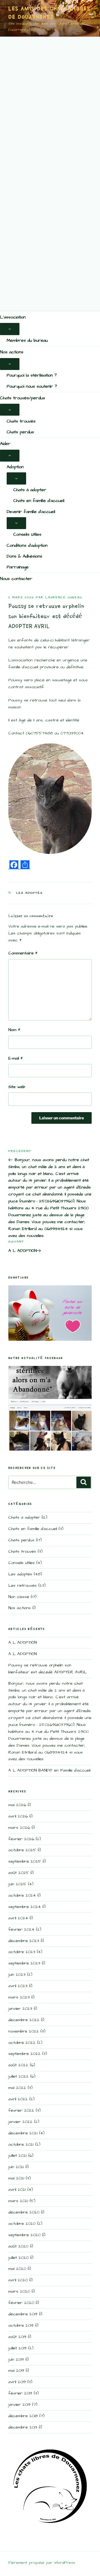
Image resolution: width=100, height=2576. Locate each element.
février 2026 (21, 1839)
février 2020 (21, 2303)
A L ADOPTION (22, 1642)
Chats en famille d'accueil (33, 1529)
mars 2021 (18, 2201)
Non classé (19, 1597)
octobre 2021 (21, 2144)
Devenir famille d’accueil (31, 512)
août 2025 (19, 1873)
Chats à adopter (30, 490)
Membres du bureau (27, 340)
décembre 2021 (23, 2133)
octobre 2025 (22, 1850)
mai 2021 (16, 2178)
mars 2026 (19, 1828)
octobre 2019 (21, 2325)
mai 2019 (16, 2371)
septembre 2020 (24, 2235)
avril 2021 (17, 2190)
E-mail (16, 1058)
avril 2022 (18, 2099)
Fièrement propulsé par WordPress (42, 2563)
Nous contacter (16, 579)
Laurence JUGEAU (64, 597)
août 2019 (17, 2337)
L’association (13, 317)
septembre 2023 (24, 1963)
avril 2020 (18, 2280)
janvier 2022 (20, 2122)
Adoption (15, 467)
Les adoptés (30, 893)
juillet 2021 (17, 2156)
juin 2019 (16, 2359)
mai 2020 (17, 2269)
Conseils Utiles (27, 534)
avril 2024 (18, 1918)
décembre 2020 (24, 2212)
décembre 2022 (24, 2020)
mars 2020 (19, 2291)
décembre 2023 (24, 1941)
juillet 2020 (18, 2258)
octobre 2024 (22, 1895)
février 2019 (20, 2393)
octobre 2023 (22, 1952)
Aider (5, 444)
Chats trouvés (21, 421)
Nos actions (12, 352)
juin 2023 (17, 1975)
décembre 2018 (23, 2416)
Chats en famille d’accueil (39, 501)
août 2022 (18, 2065)
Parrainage (18, 567)
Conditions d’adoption (27, 545)
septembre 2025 (25, 1861)
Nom (14, 1030)
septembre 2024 (25, 1907)
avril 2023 (18, 1986)
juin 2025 (17, 1884)
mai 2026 (17, 1805)
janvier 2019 (19, 2405)
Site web (17, 1087)
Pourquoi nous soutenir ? (32, 386)
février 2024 (21, 1929)
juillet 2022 (18, 2076)
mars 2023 (19, 1997)
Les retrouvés (22, 1585)
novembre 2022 (24, 2031)
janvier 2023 (20, 2009)
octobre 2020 (22, 2224)
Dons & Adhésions (24, 556)
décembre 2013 (23, 2427)
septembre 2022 (24, 2054)
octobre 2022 (22, 2043)
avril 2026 (18, 1816)
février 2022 (21, 2110)
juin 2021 (16, 2167)
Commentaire (23, 953)
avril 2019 (17, 2382)
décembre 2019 (23, 2314)
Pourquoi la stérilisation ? (32, 375)
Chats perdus (20, 432)
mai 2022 (17, 2088)
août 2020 (18, 2246)
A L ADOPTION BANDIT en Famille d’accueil (49, 1770)
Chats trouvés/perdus (22, 398)
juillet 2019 (17, 2348)
